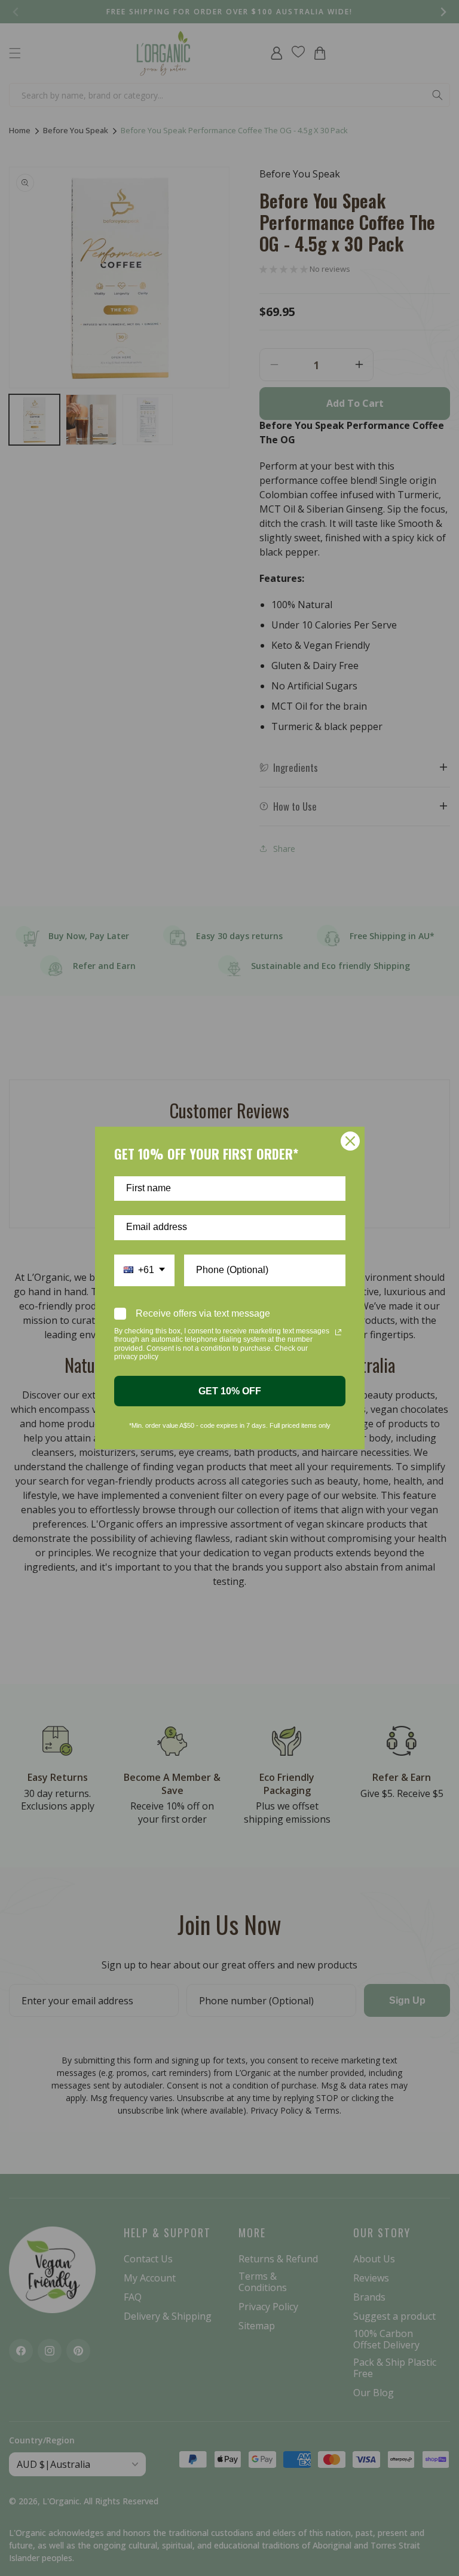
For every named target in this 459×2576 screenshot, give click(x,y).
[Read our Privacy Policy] (338, 1332)
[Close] (350, 1141)
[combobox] (144, 1270)
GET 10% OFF (230, 1391)
